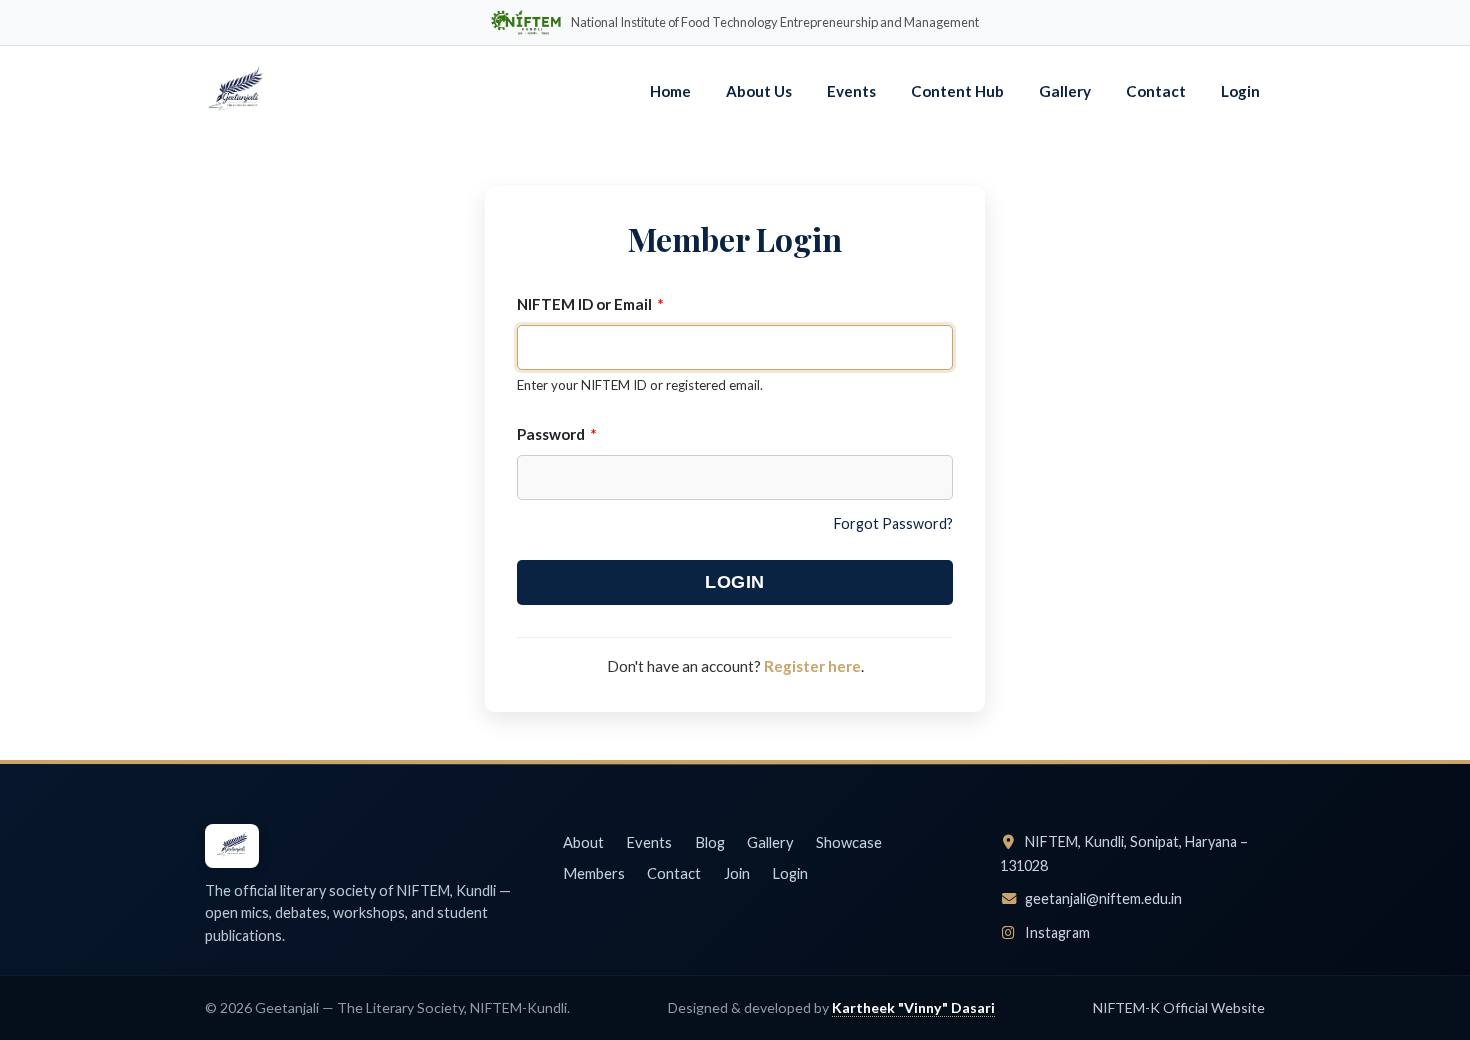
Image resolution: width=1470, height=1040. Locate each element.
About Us (759, 91)
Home (670, 91)
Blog (710, 842)
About (583, 842)
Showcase (849, 842)
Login (1240, 91)
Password (557, 434)
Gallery (1065, 91)
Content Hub (957, 91)
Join (737, 873)
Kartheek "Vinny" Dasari (913, 1007)
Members (594, 873)
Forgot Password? (893, 523)
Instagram (1056, 932)
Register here (812, 666)
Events (851, 91)
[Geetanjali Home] (235, 92)
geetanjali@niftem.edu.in (1102, 898)
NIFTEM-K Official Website (1179, 1007)
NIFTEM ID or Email (590, 304)
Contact (1156, 91)
